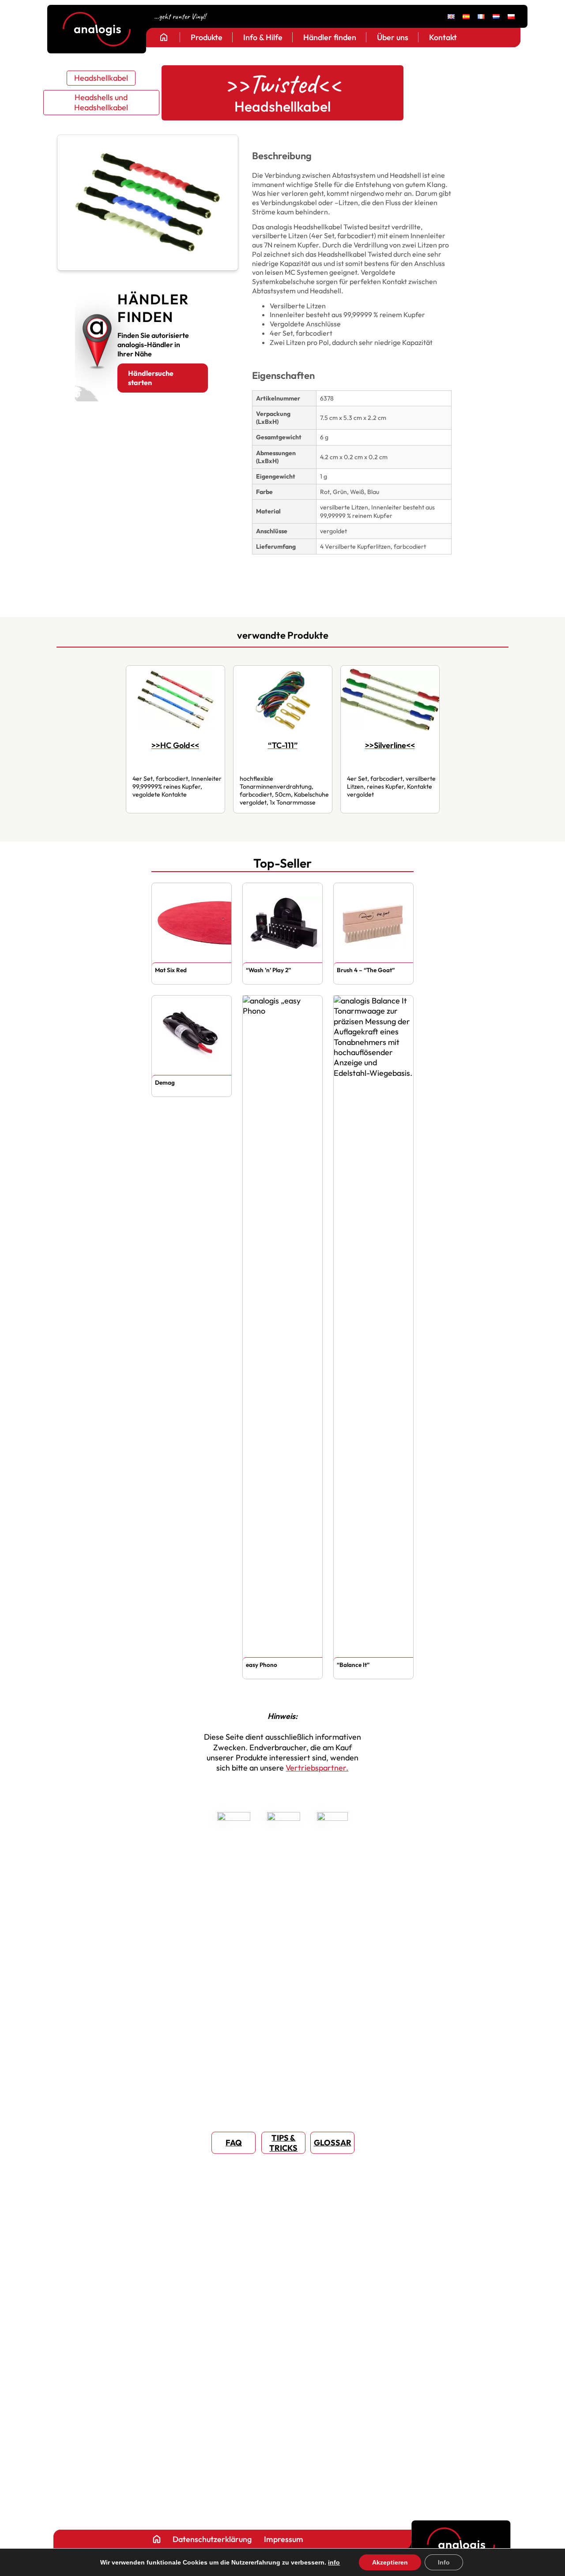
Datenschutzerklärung (212, 2539)
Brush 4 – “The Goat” (366, 970)
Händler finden (330, 37)
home (164, 37)
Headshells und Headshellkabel (101, 102)
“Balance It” (353, 1665)
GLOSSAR (333, 2143)
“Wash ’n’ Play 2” (268, 970)
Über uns (393, 37)
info (334, 2562)
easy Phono (262, 1665)
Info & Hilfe (263, 37)
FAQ (234, 2143)
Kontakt (443, 37)
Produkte (207, 37)
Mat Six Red (171, 970)
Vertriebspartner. (317, 1768)
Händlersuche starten (151, 378)
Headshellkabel (101, 78)
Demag (165, 1082)
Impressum (283, 2539)
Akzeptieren (390, 2562)
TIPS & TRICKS (283, 2142)
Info (444, 2562)
